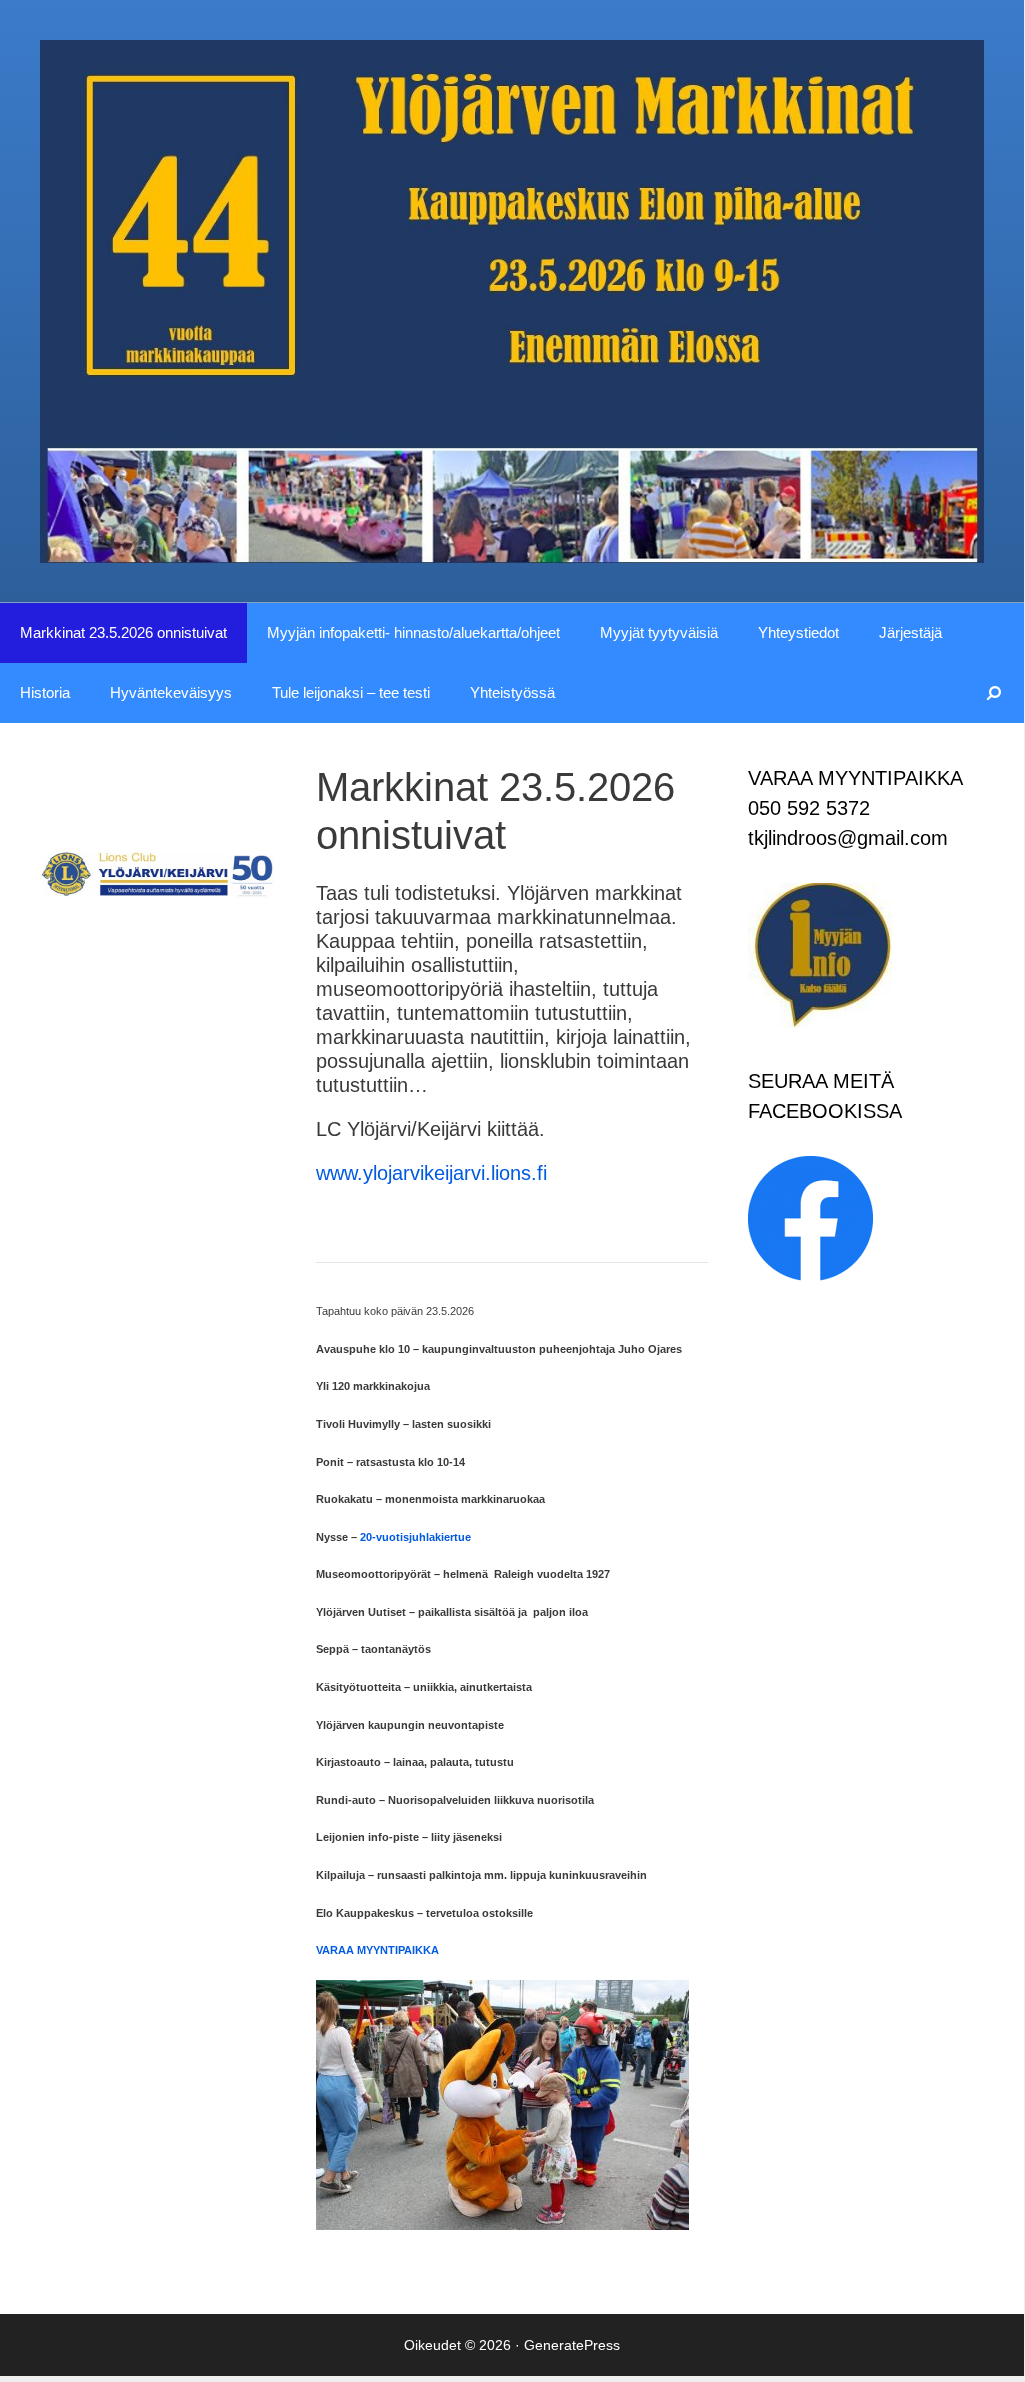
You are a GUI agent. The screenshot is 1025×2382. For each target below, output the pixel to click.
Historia (45, 692)
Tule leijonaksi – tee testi (351, 692)
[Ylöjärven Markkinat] (512, 300)
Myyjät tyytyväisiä (659, 632)
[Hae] (994, 693)
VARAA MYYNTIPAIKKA (377, 1950)
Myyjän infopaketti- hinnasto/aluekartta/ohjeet (413, 632)
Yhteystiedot (798, 632)
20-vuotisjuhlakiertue (415, 1537)
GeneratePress (572, 2345)
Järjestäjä (910, 632)
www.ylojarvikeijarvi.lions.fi (431, 1173)
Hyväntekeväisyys (171, 692)
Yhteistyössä (512, 692)
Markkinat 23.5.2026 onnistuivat (123, 632)
